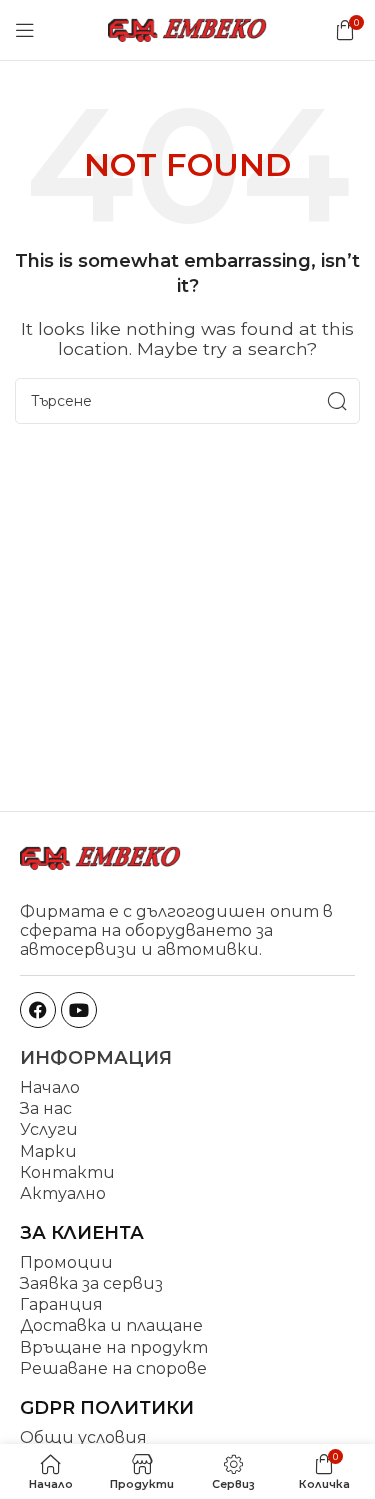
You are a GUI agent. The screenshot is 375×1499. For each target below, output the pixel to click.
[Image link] (100, 856)
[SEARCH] (337, 401)
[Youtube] (79, 1010)
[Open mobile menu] (25, 30)
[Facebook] (38, 1010)
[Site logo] (188, 28)
